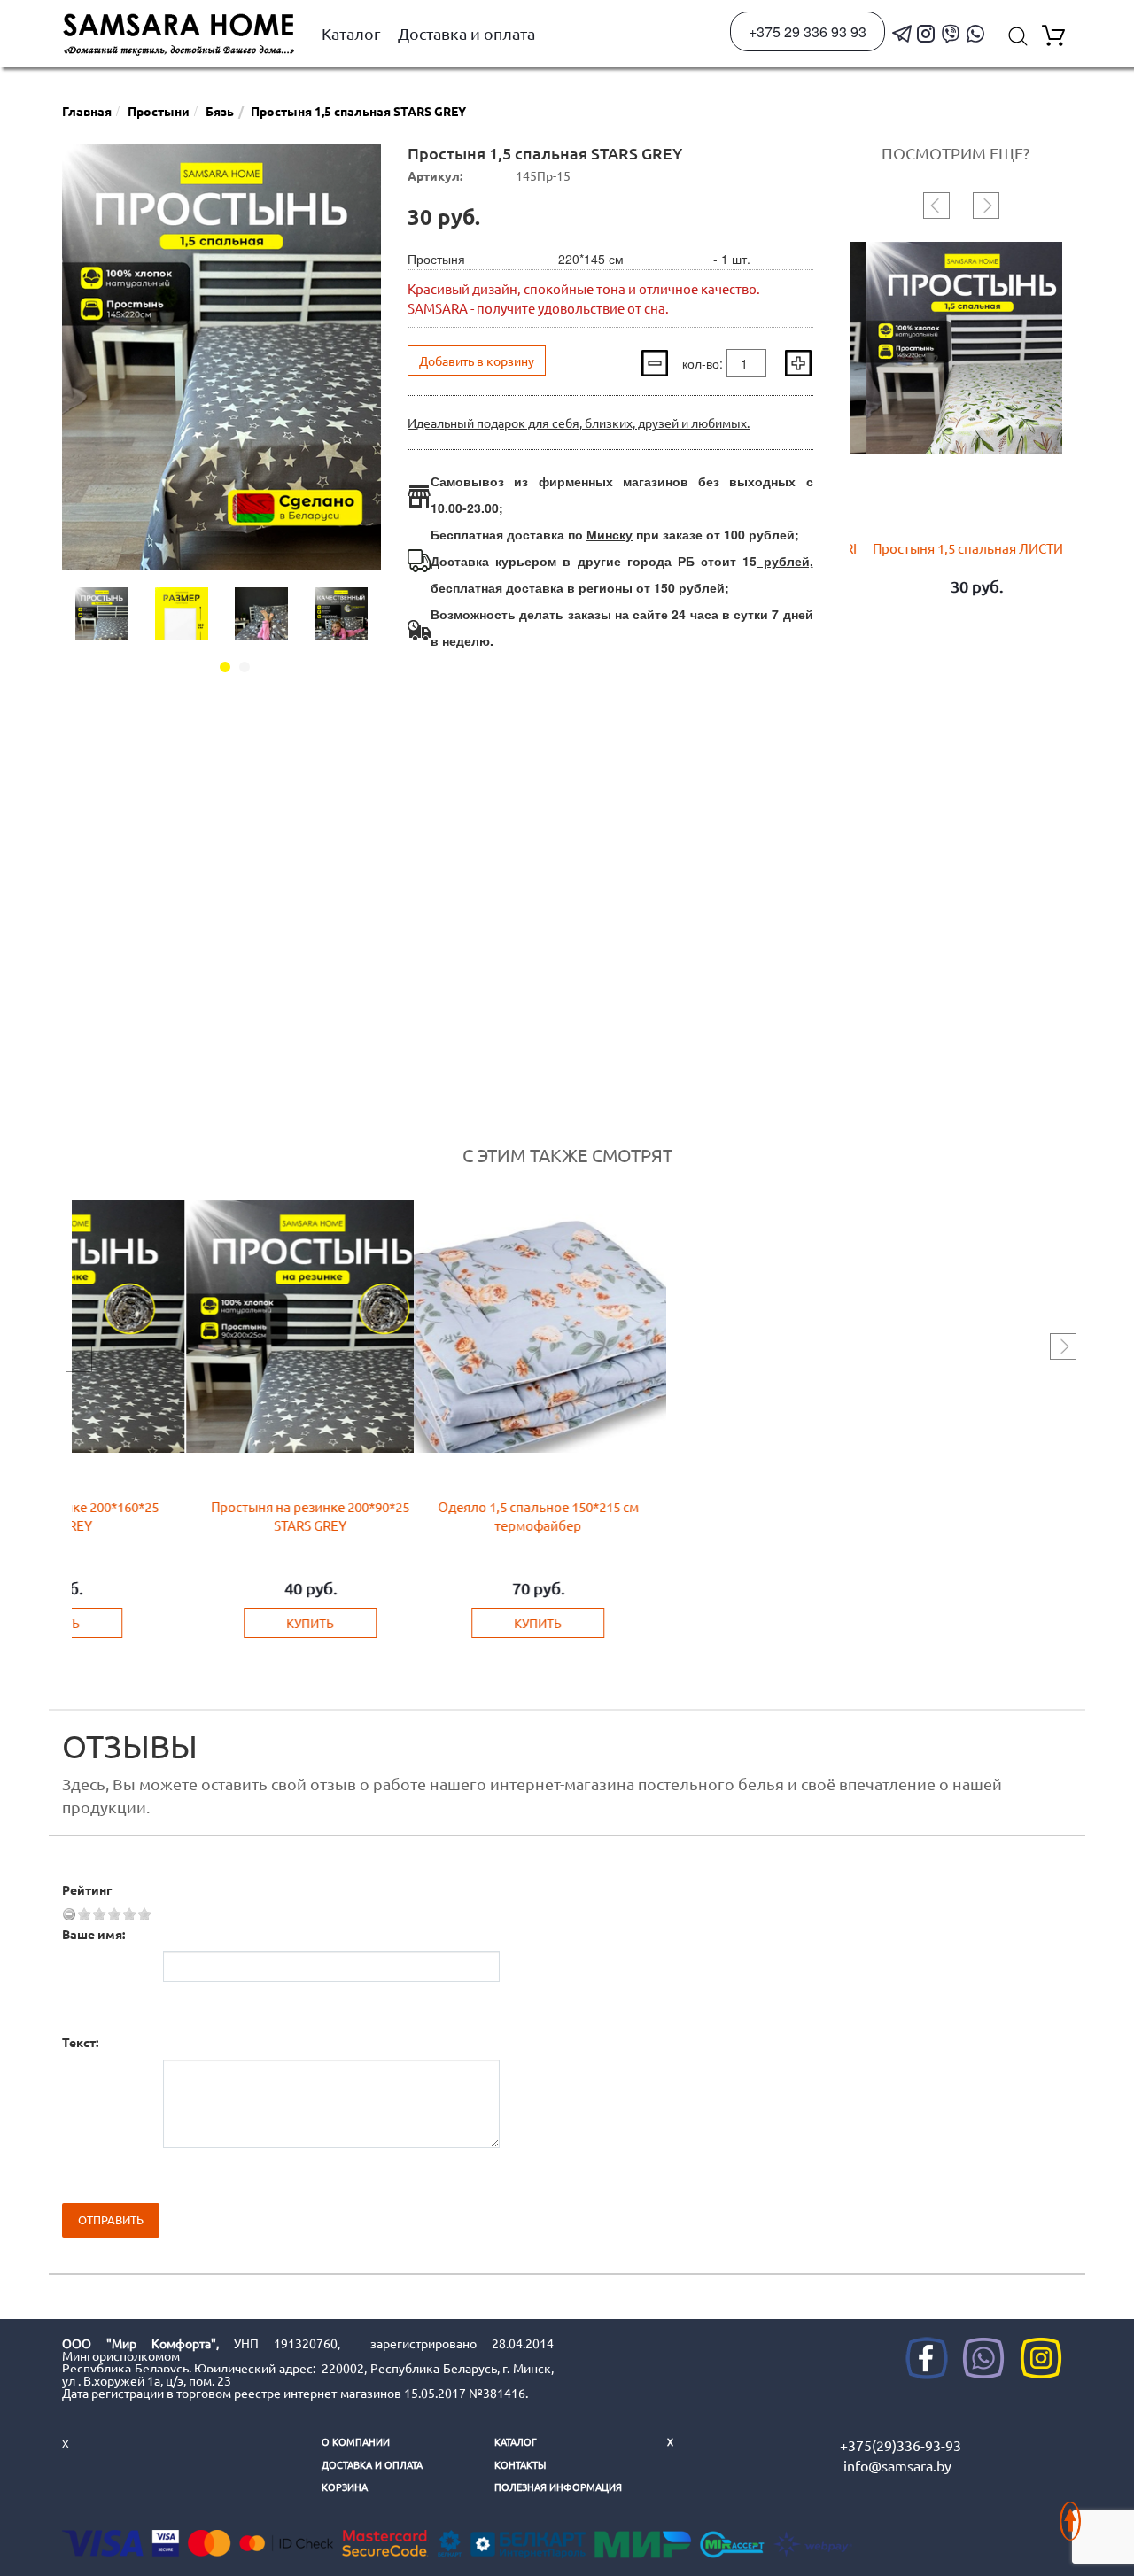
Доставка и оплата (466, 33)
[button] (225, 667)
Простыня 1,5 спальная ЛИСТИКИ (960, 548)
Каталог (351, 33)
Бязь (220, 111)
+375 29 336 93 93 (808, 31)
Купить (183, 1623)
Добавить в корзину (477, 361)
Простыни (159, 111)
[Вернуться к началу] (1070, 2512)
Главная (87, 111)
